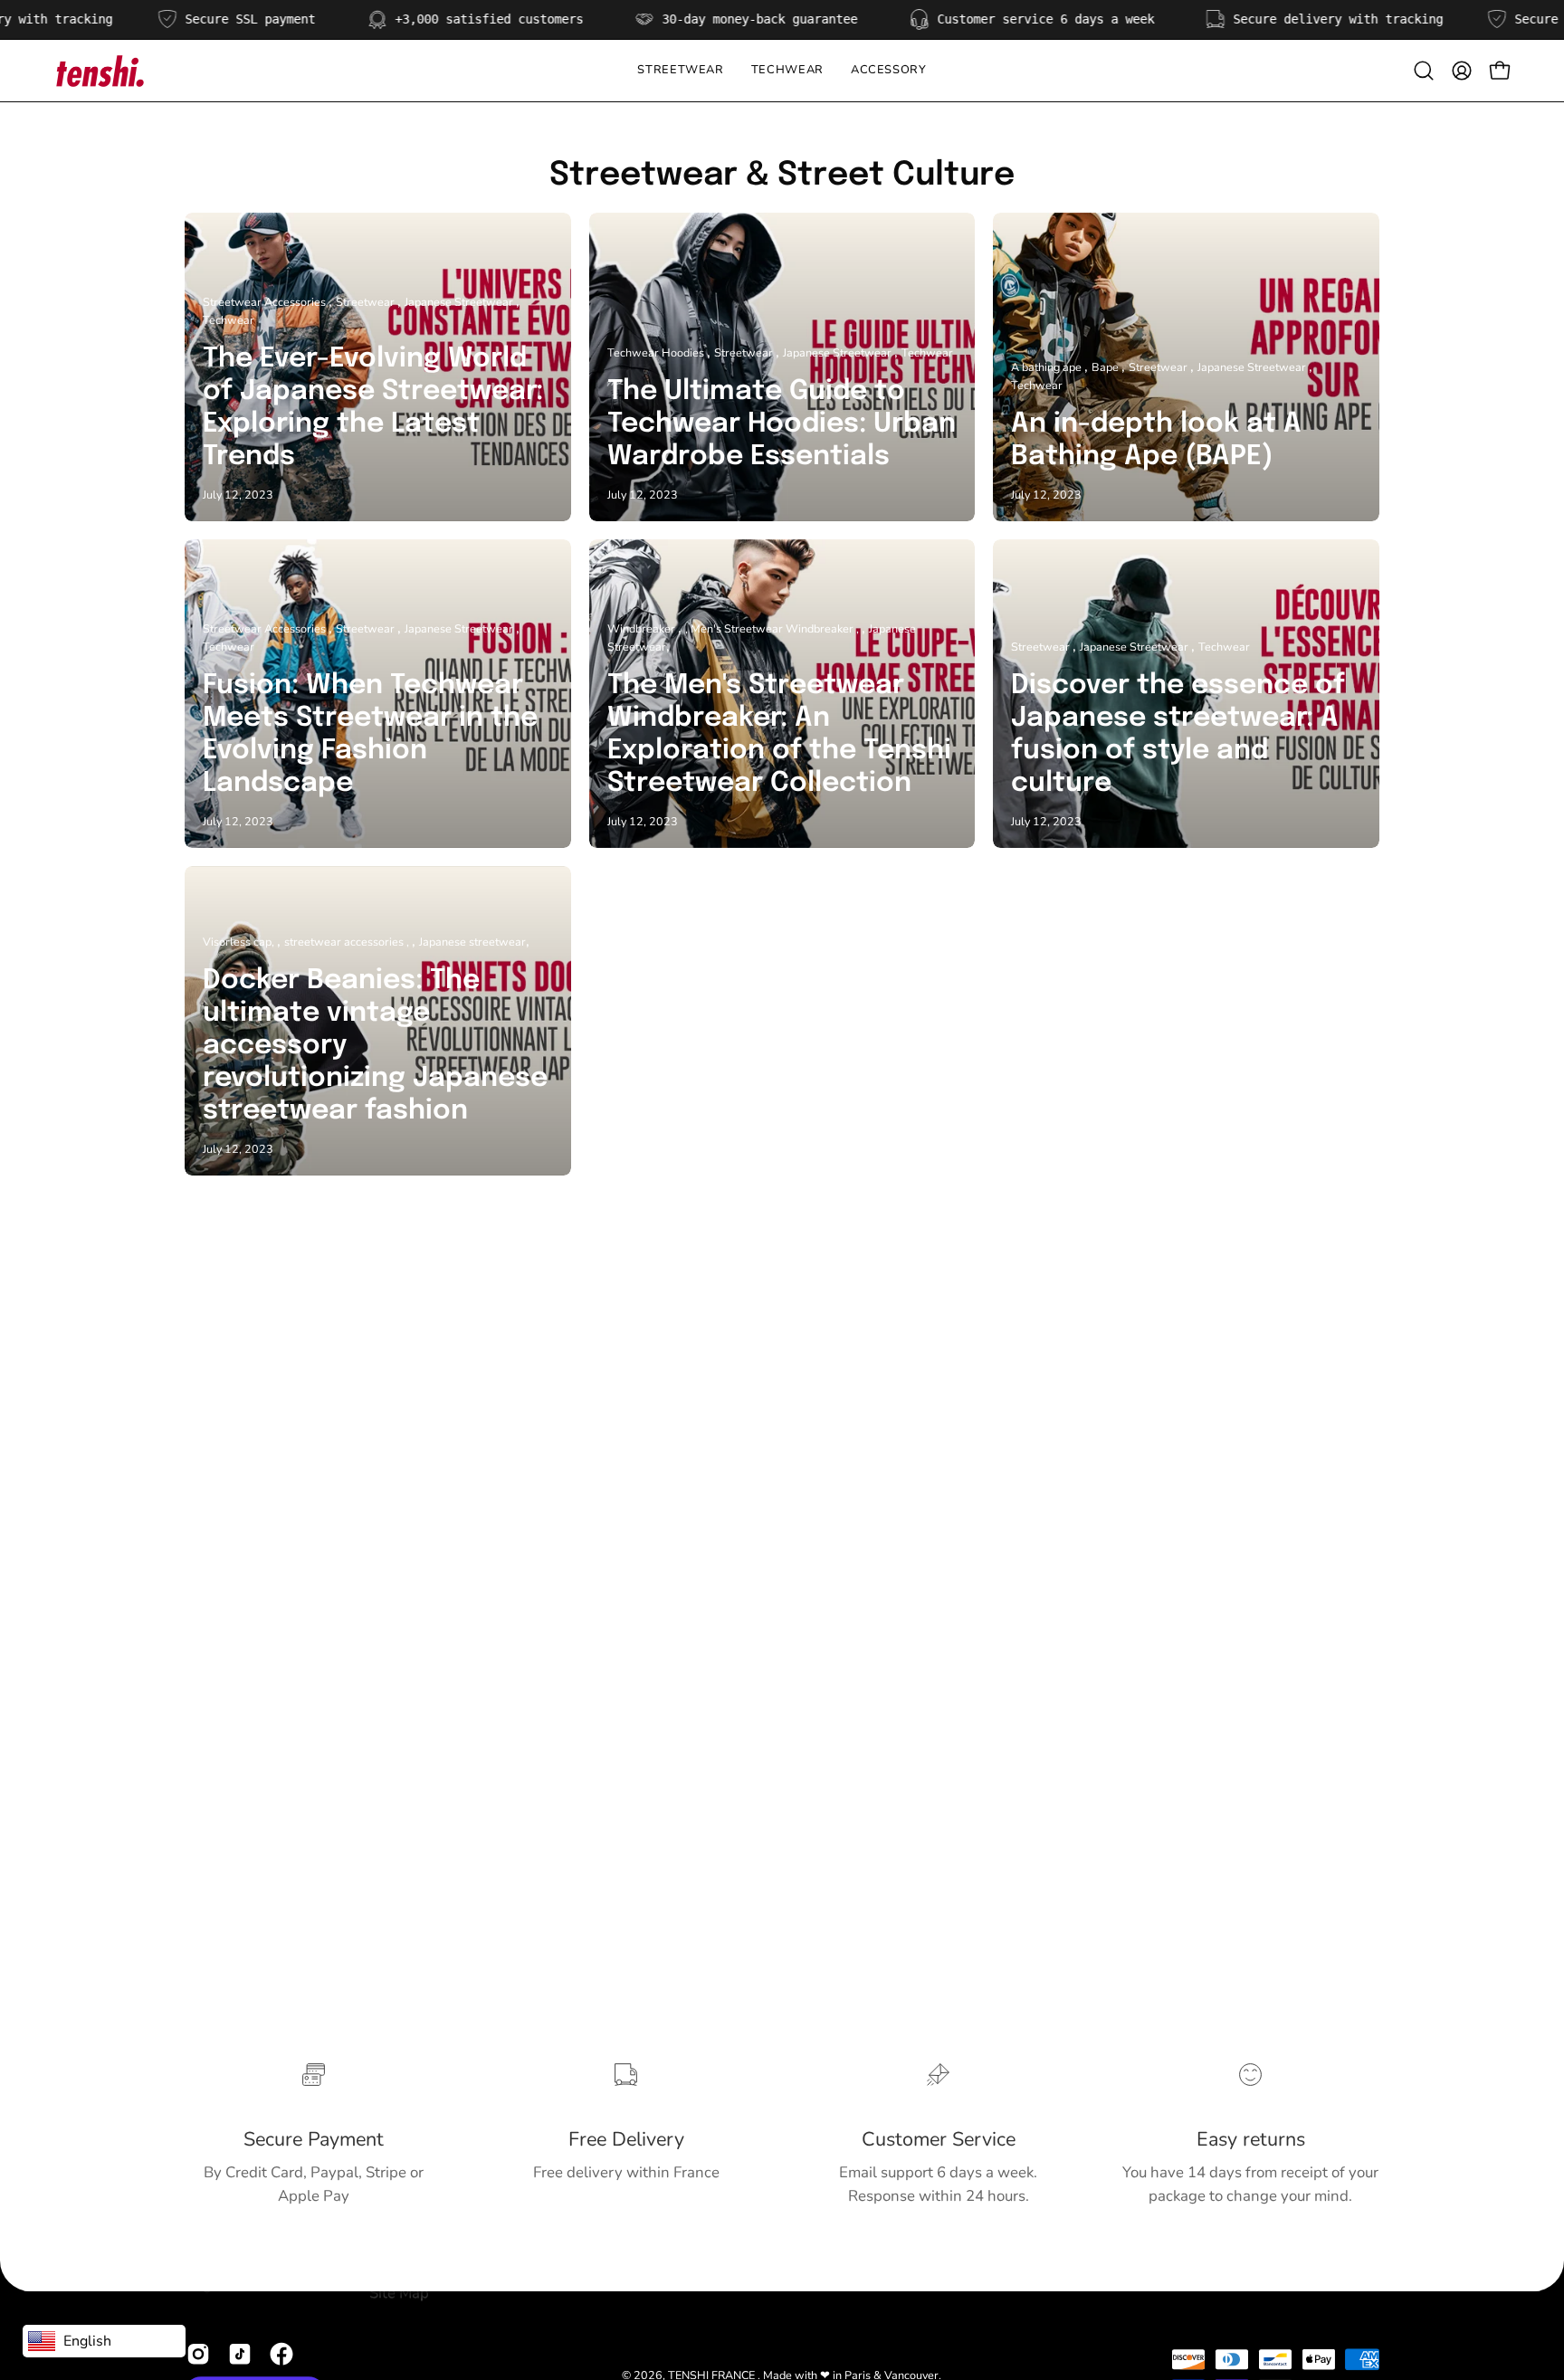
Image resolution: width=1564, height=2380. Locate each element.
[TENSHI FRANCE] (100, 71)
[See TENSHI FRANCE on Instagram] (198, 2355)
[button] (787, 71)
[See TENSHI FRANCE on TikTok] (240, 2355)
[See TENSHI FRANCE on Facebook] (281, 2355)
